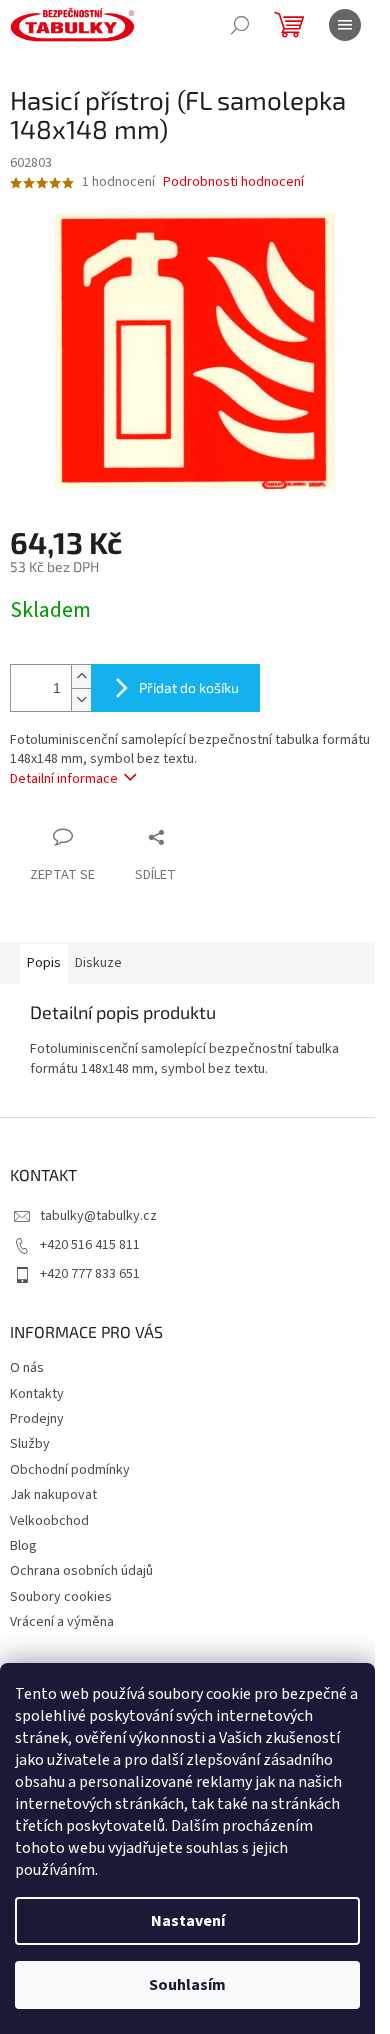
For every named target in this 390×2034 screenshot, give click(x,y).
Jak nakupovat (53, 1495)
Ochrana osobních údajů (81, 1571)
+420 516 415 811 (90, 1245)
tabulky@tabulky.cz (98, 1216)
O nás (27, 1368)
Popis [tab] (44, 963)
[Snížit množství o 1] (81, 699)
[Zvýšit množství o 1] (81, 676)
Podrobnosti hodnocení (233, 182)
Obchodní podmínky (70, 1470)
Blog (23, 1546)
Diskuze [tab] (98, 963)
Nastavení (188, 1921)
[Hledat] (240, 25)
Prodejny (37, 1419)
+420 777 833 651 (90, 1274)
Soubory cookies (61, 1597)
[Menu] (345, 25)
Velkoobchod (49, 1521)
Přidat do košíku (189, 687)
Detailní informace (64, 779)
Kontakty (37, 1394)
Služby (30, 1444)
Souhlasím (187, 1985)
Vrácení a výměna (62, 1622)
